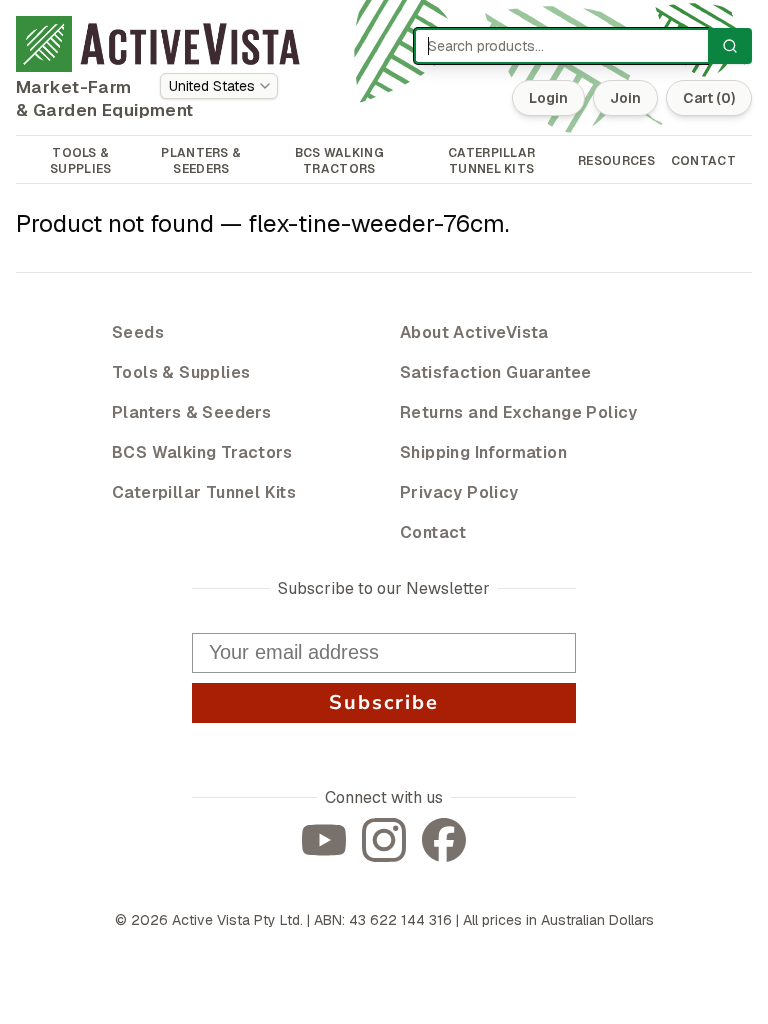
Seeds (138, 332)
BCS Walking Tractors (202, 452)
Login (548, 98)
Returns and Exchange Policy (519, 412)
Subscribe (384, 702)
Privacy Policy (459, 492)
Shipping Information (483, 452)
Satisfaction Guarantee (496, 372)
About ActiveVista (474, 332)
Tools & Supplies (181, 372)
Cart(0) (709, 98)
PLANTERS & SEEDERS (201, 161)
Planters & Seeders (191, 412)
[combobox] (219, 86)
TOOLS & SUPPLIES (80, 161)
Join (625, 98)
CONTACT (703, 161)
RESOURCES (616, 161)
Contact (433, 532)
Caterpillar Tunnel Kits (204, 492)
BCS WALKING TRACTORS (339, 161)
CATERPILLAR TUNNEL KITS (491, 161)
